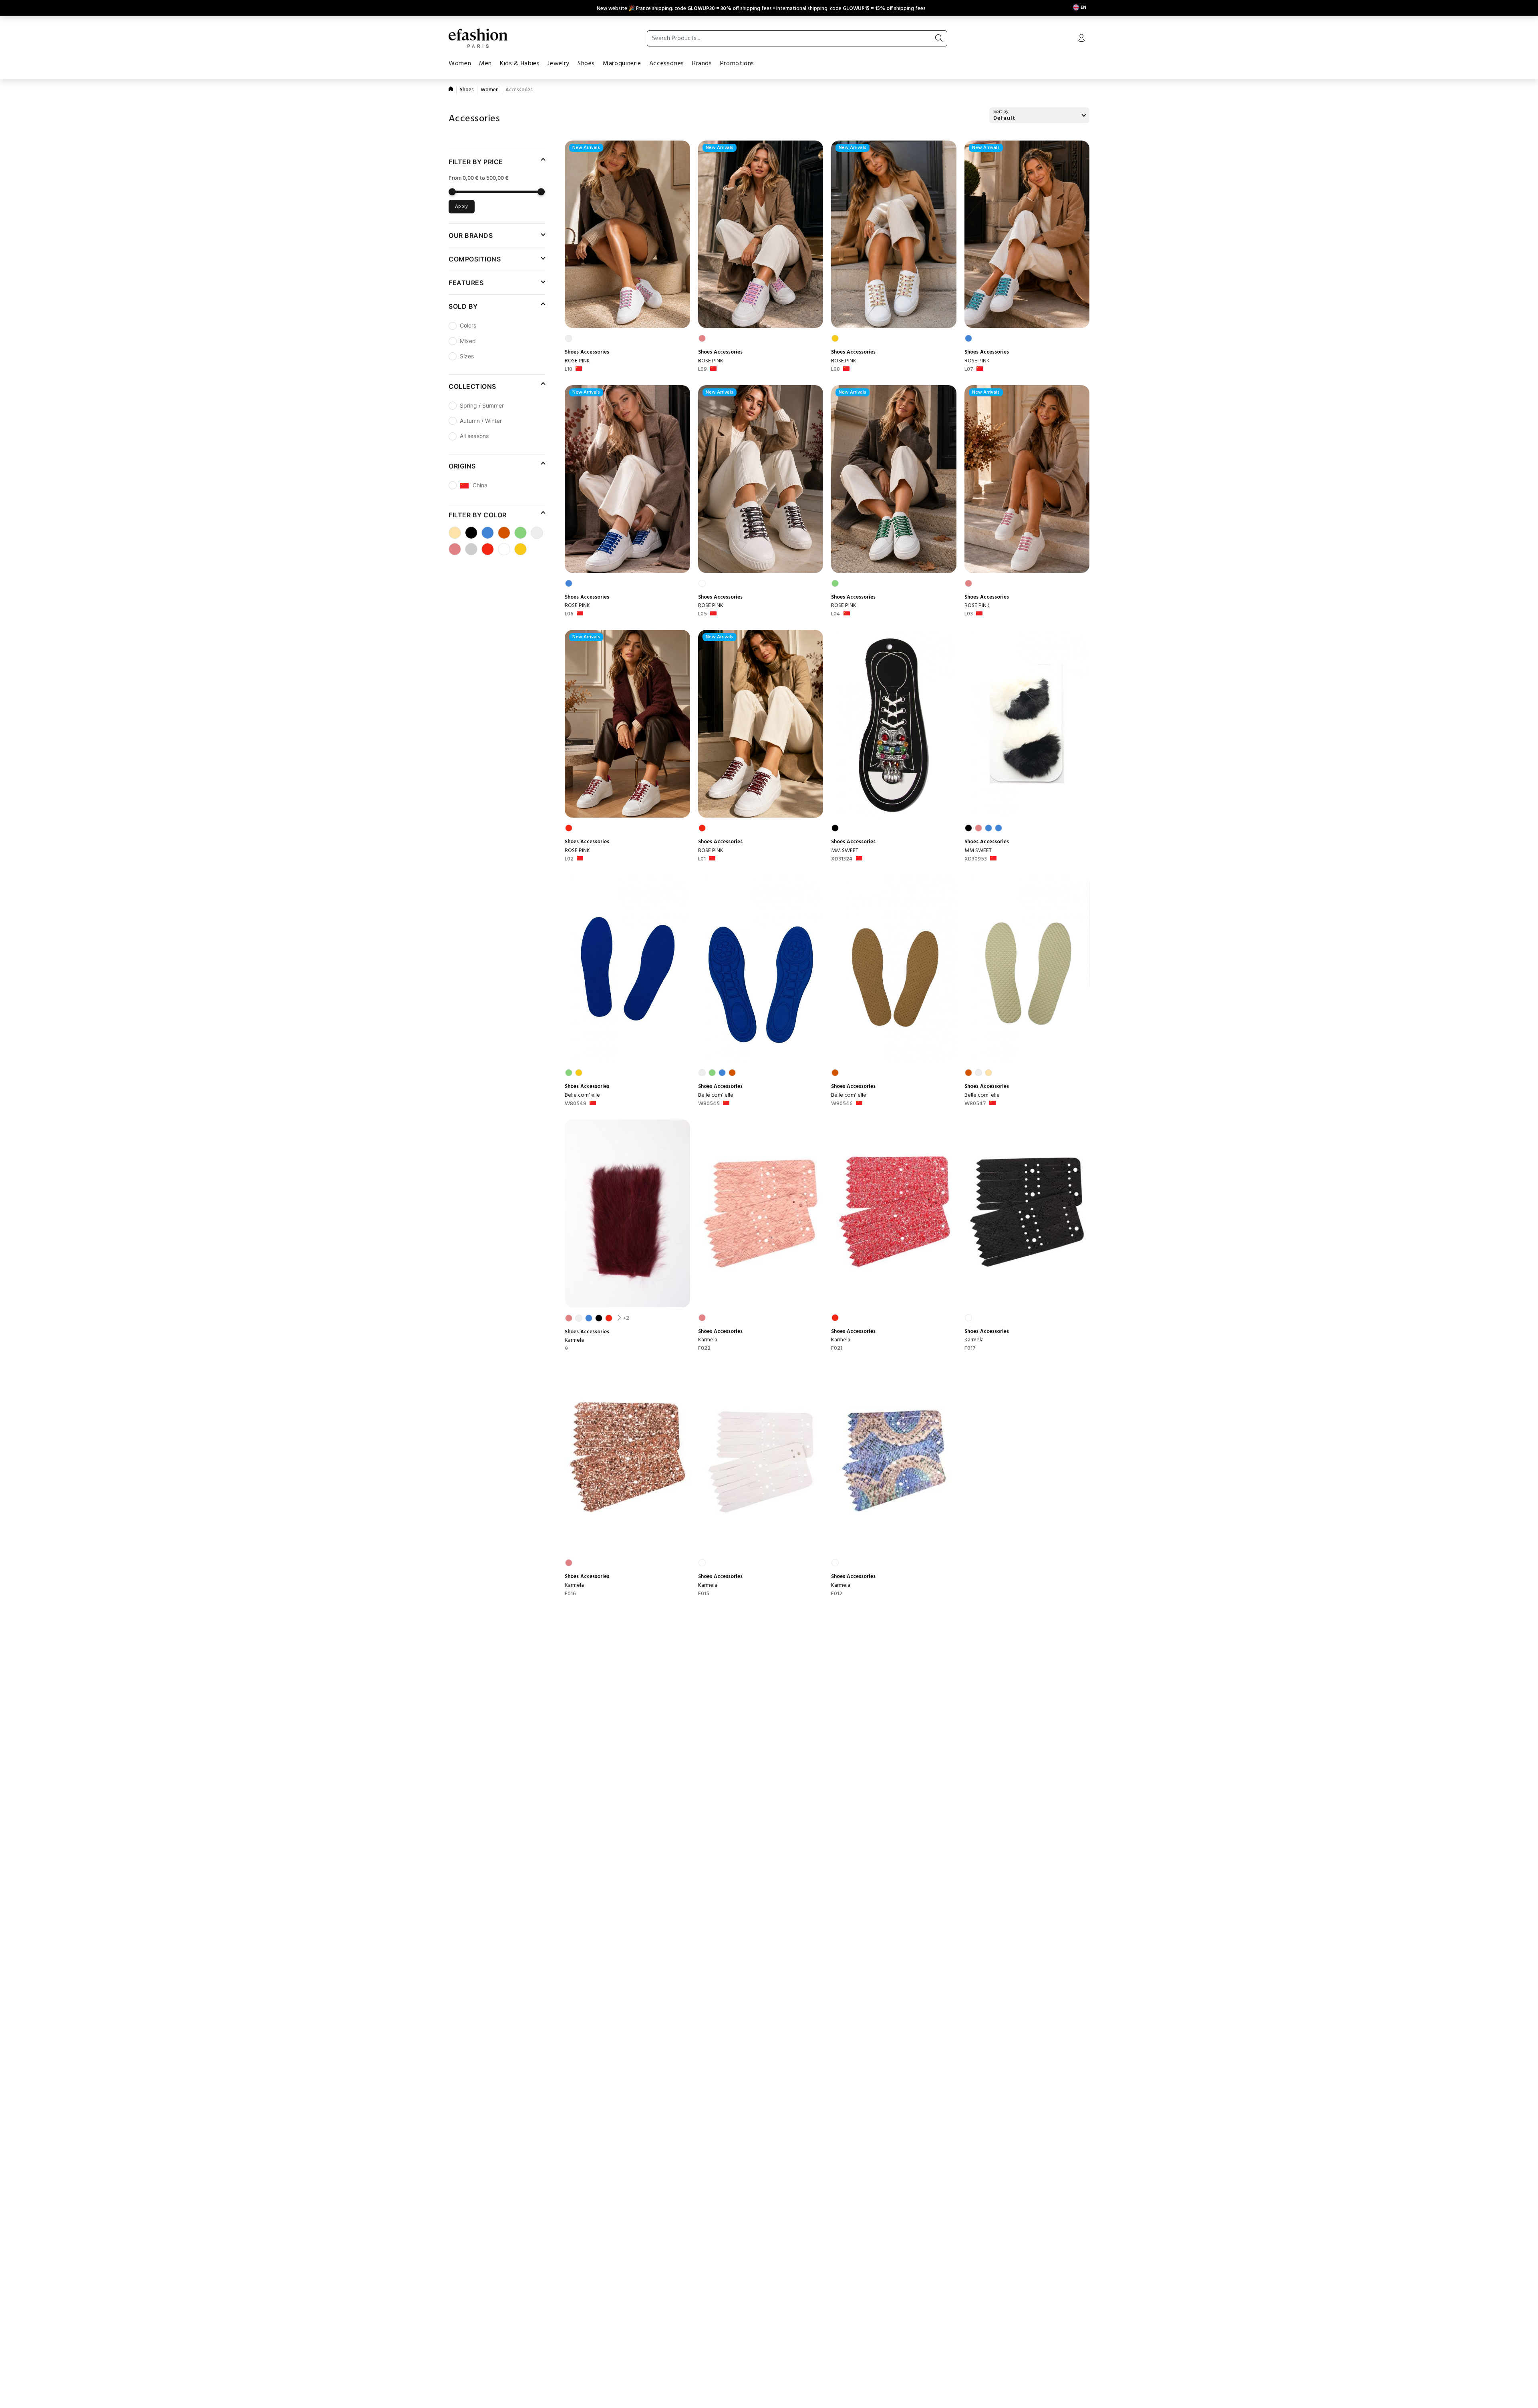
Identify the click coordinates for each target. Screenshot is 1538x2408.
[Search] (939, 38)
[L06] (627, 479)
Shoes (586, 64)
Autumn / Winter (481, 421)
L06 (569, 614)
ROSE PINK (577, 361)
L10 (569, 370)
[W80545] (761, 969)
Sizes (467, 356)
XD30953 (976, 859)
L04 (836, 614)
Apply (462, 207)
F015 (704, 1594)
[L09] (761, 234)
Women (460, 64)
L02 (569, 859)
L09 (703, 370)
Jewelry (558, 64)
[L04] (894, 479)
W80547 (975, 1104)
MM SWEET (845, 851)
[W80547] (1027, 969)
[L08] (894, 234)
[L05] (761, 479)
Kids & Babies (520, 64)
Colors (468, 325)
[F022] (761, 1213)
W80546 (842, 1104)
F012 (837, 1594)
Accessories (667, 64)
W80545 (709, 1104)
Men (485, 64)
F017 (970, 1349)
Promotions (737, 64)
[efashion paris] (478, 38)
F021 (837, 1349)
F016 (570, 1594)
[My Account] (1081, 39)
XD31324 (842, 859)
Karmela (574, 1340)
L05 (703, 614)
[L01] (761, 724)
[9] (627, 1213)
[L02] (627, 724)
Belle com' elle (582, 1095)
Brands (702, 64)
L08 (835, 370)
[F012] (894, 1458)
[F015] (761, 1458)
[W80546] (894, 969)
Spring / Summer (482, 405)
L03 (969, 614)
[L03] (1027, 479)
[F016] (627, 1458)
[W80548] (627, 969)
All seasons (474, 436)
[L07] (1027, 234)
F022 (704, 1349)
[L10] (627, 234)
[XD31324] (894, 724)
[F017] (1027, 1213)
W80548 (576, 1104)
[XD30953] (1027, 724)
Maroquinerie (622, 64)
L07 (969, 370)
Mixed (468, 341)
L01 (702, 859)
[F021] (894, 1213)
